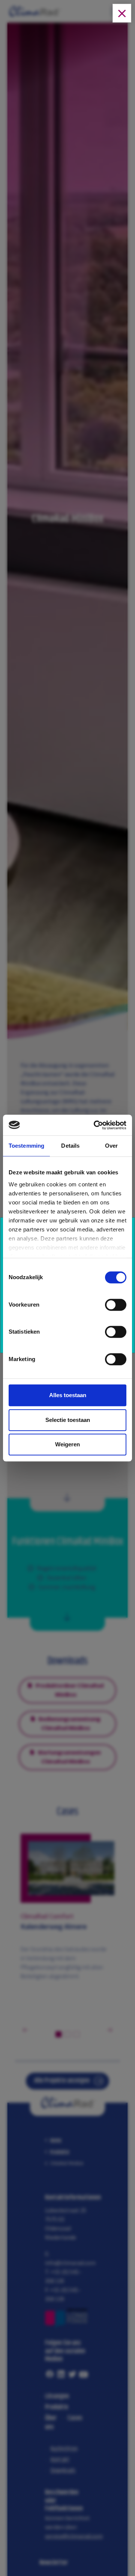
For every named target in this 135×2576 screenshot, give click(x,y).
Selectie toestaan (68, 1420)
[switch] (116, 1307)
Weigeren (67, 1444)
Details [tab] (70, 1146)
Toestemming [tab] (26, 1146)
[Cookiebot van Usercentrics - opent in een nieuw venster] (95, 1125)
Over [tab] (111, 1146)
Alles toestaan (68, 1395)
